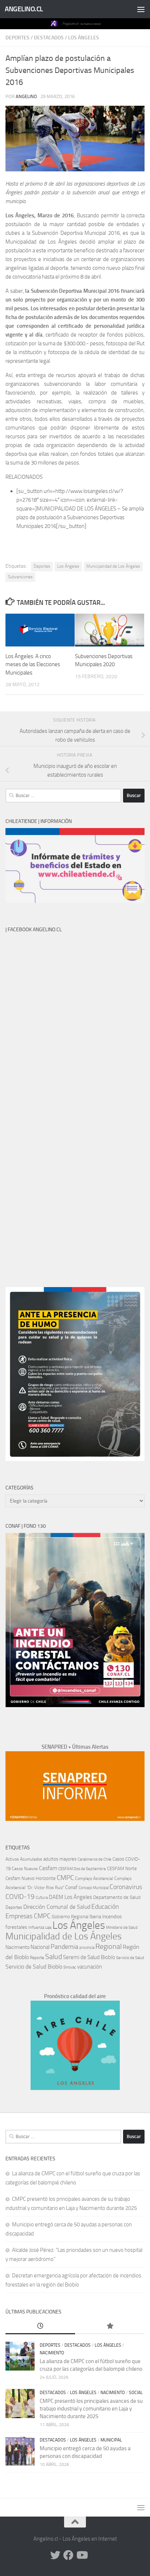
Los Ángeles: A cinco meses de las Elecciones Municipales (33, 665)
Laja (48, 1928)
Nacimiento (17, 1947)
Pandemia (64, 1947)
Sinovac (70, 1967)
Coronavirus (126, 1887)
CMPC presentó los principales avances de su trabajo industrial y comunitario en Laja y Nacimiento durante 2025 (91, 2409)
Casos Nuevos (25, 1869)
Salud (54, 1957)
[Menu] (141, 9)
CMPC (65, 1878)
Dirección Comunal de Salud (57, 1907)
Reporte (37, 1957)
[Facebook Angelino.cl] (68, 2555)
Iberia (95, 1916)
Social (136, 2393)
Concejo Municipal (94, 1888)
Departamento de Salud (117, 1897)
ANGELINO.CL (24, 9)
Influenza (36, 1928)
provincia (87, 1948)
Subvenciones (20, 577)
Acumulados (31, 1859)
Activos (12, 1859)
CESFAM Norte (122, 1868)
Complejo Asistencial (94, 1878)
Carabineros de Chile (94, 1859)
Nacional (40, 1947)
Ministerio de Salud (122, 1928)
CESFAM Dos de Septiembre (82, 1869)
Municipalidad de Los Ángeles (113, 566)
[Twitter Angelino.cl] (55, 2555)
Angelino (26, 96)
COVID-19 (20, 1897)
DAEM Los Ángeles (70, 1897)
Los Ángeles (84, 38)
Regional (108, 1946)
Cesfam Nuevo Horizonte (31, 1878)
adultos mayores (60, 1859)
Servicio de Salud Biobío (34, 1967)
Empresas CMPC (28, 1916)
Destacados (49, 38)
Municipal (111, 2440)
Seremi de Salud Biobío (89, 1957)
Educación (105, 1907)
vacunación (90, 1967)
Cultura (42, 1898)
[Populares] (110, 2326)
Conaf (71, 1887)
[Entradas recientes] (40, 2326)
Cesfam (48, 1868)
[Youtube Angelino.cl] (82, 2555)
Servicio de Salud (130, 1958)
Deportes (17, 38)
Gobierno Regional (70, 1917)
